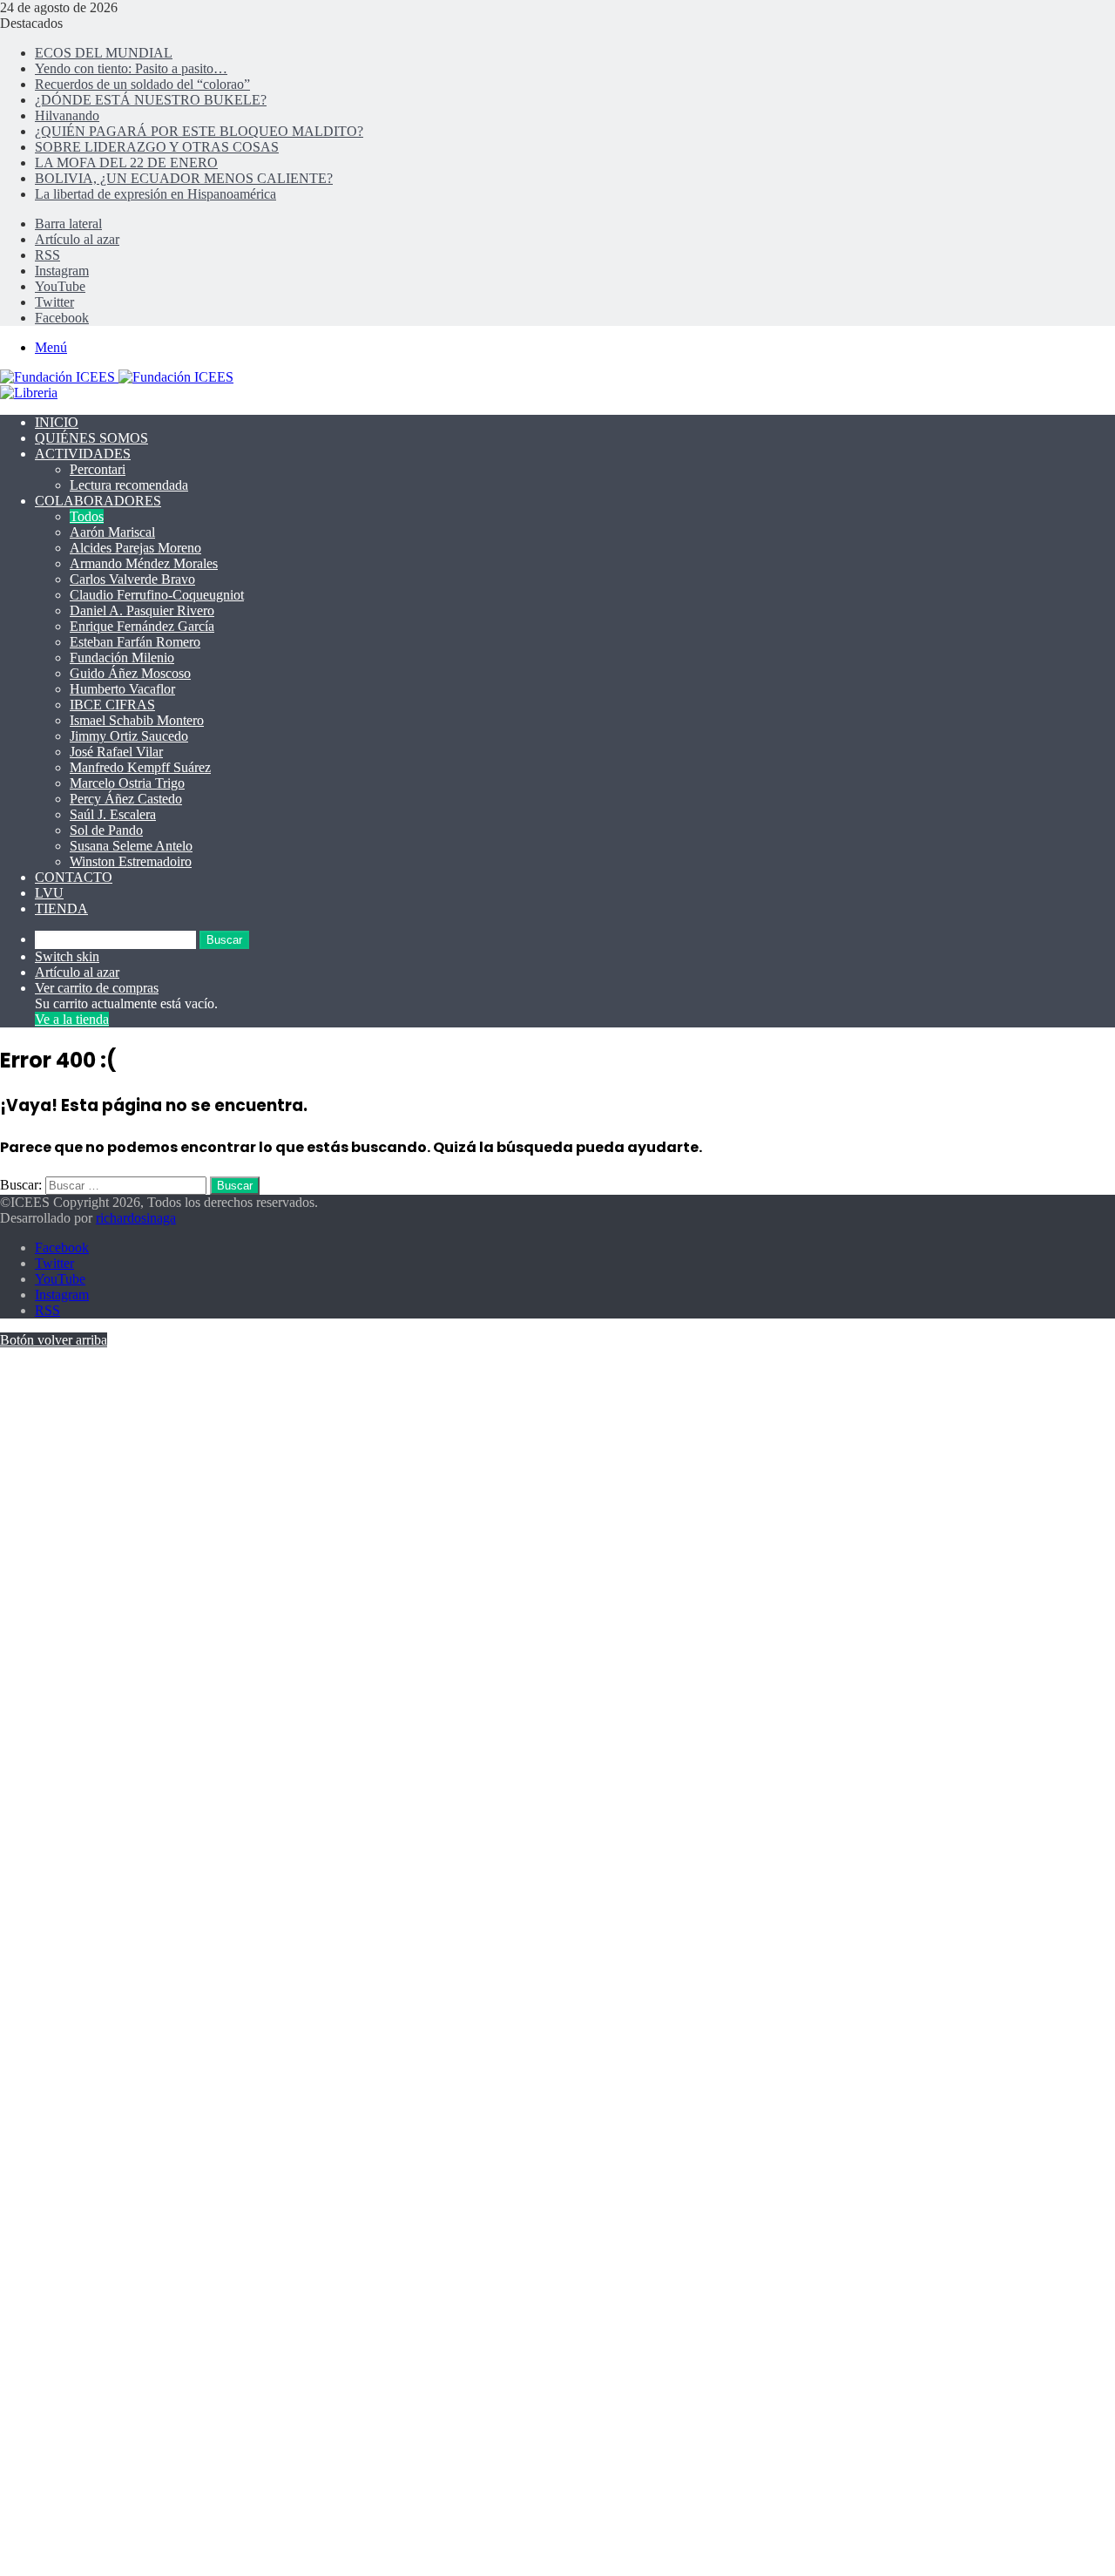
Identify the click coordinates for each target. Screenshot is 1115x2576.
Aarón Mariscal (112, 532)
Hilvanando (67, 115)
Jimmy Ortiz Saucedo (129, 736)
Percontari (98, 469)
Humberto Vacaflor (122, 689)
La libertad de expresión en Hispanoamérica (155, 194)
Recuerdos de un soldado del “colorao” (142, 84)
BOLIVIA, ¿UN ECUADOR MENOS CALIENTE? (184, 178)
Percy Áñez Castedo (126, 799)
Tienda (61, 908)
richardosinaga (136, 1218)
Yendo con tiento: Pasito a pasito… (131, 68)
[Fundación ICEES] (117, 377)
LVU (49, 893)
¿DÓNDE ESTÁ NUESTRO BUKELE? (151, 100)
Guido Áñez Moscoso (130, 673)
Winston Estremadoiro (131, 861)
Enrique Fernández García (142, 626)
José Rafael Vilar (116, 752)
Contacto (74, 877)
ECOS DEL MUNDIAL (104, 53)
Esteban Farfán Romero (135, 642)
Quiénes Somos (91, 438)
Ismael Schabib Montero (137, 720)
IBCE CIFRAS (112, 705)
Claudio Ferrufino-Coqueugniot (157, 595)
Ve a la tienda (72, 1019)
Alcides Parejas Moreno (135, 548)
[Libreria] (29, 393)
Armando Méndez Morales (144, 563)
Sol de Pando (106, 830)
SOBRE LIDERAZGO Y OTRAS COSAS (157, 147)
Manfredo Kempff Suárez (140, 767)
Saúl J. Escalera (113, 814)
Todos (87, 516)
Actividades (83, 454)
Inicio (57, 422)
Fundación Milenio (122, 658)
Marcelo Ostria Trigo (127, 783)
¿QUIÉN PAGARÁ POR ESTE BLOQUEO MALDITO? (199, 131)
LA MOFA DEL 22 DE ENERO (126, 163)
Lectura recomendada (129, 485)
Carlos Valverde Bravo (132, 579)
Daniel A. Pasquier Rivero (142, 610)
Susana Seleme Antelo (131, 846)
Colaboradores (98, 501)
